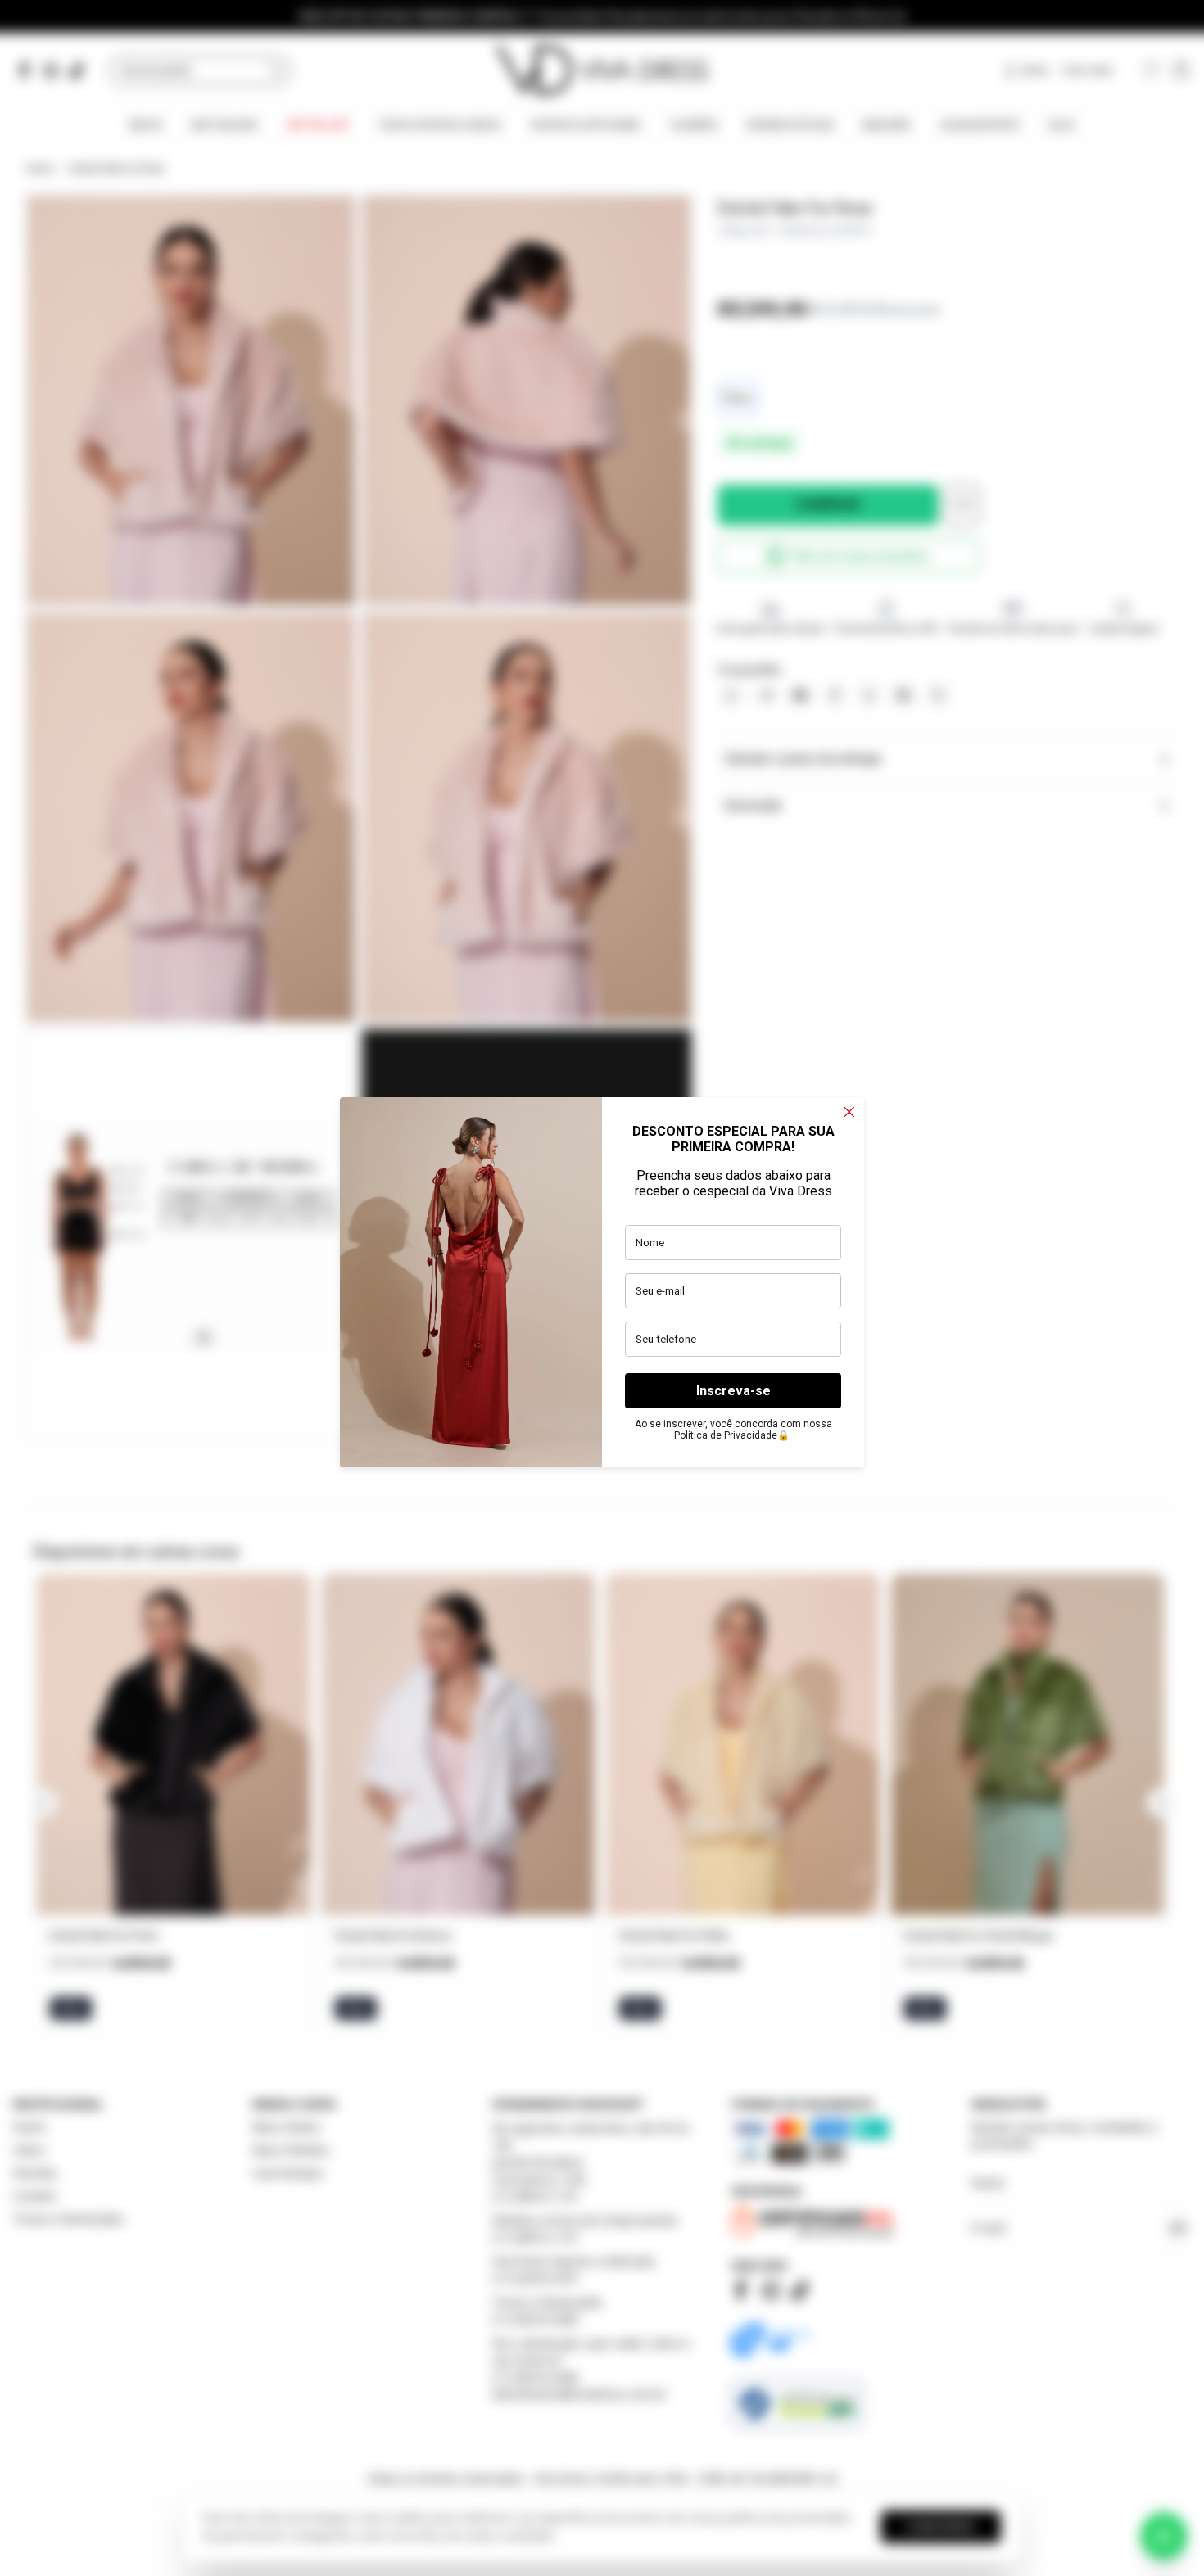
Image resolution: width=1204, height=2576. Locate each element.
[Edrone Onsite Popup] (602, 1288)
